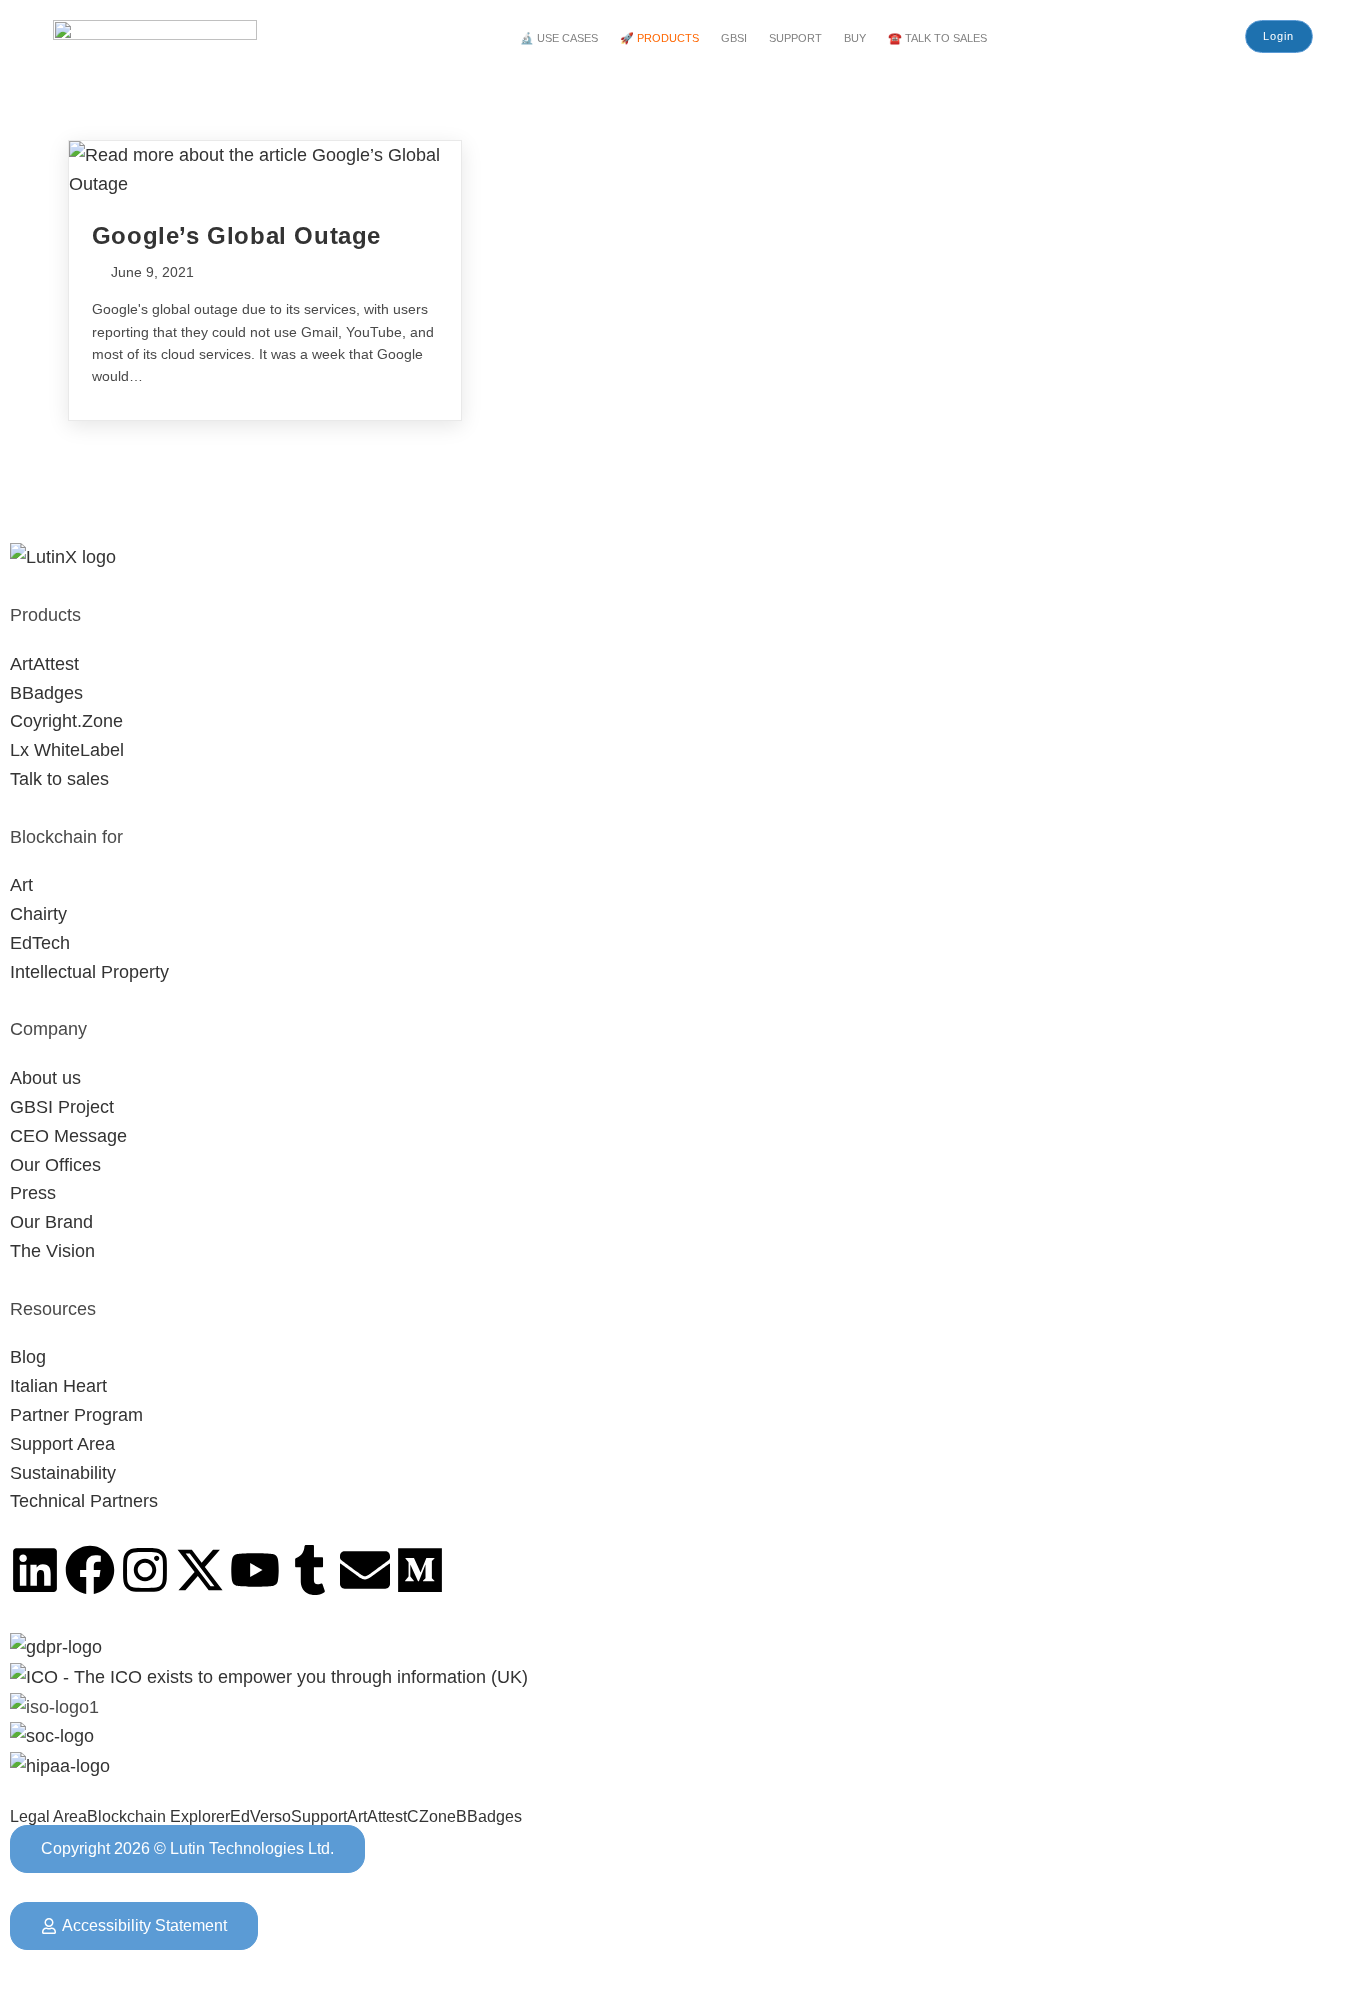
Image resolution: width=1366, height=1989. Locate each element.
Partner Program (76, 1415)
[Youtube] (255, 1570)
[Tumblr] (310, 1570)
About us (45, 1078)
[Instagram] (145, 1570)
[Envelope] (365, 1570)
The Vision (52, 1251)
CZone (431, 1817)
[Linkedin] (35, 1570)
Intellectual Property (89, 972)
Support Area (62, 1444)
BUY (855, 38)
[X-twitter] (200, 1570)
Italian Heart (58, 1386)
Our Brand (51, 1222)
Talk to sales (59, 779)
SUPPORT (795, 38)
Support (319, 1817)
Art (21, 885)
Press (33, 1193)
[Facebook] (90, 1570)
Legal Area (48, 1817)
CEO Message (68, 1136)
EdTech (40, 943)
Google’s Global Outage (236, 235)
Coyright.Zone (66, 721)
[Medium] (420, 1570)
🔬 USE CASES (559, 38)
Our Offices (55, 1165)
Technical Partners (84, 1501)
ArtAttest (44, 664)
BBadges (46, 693)
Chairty (38, 914)
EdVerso (260, 1817)
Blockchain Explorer (158, 1817)
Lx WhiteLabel (67, 750)
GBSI (734, 38)
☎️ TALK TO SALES (937, 38)
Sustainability (63, 1473)
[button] (564, 38)
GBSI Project (62, 1107)
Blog (28, 1357)
